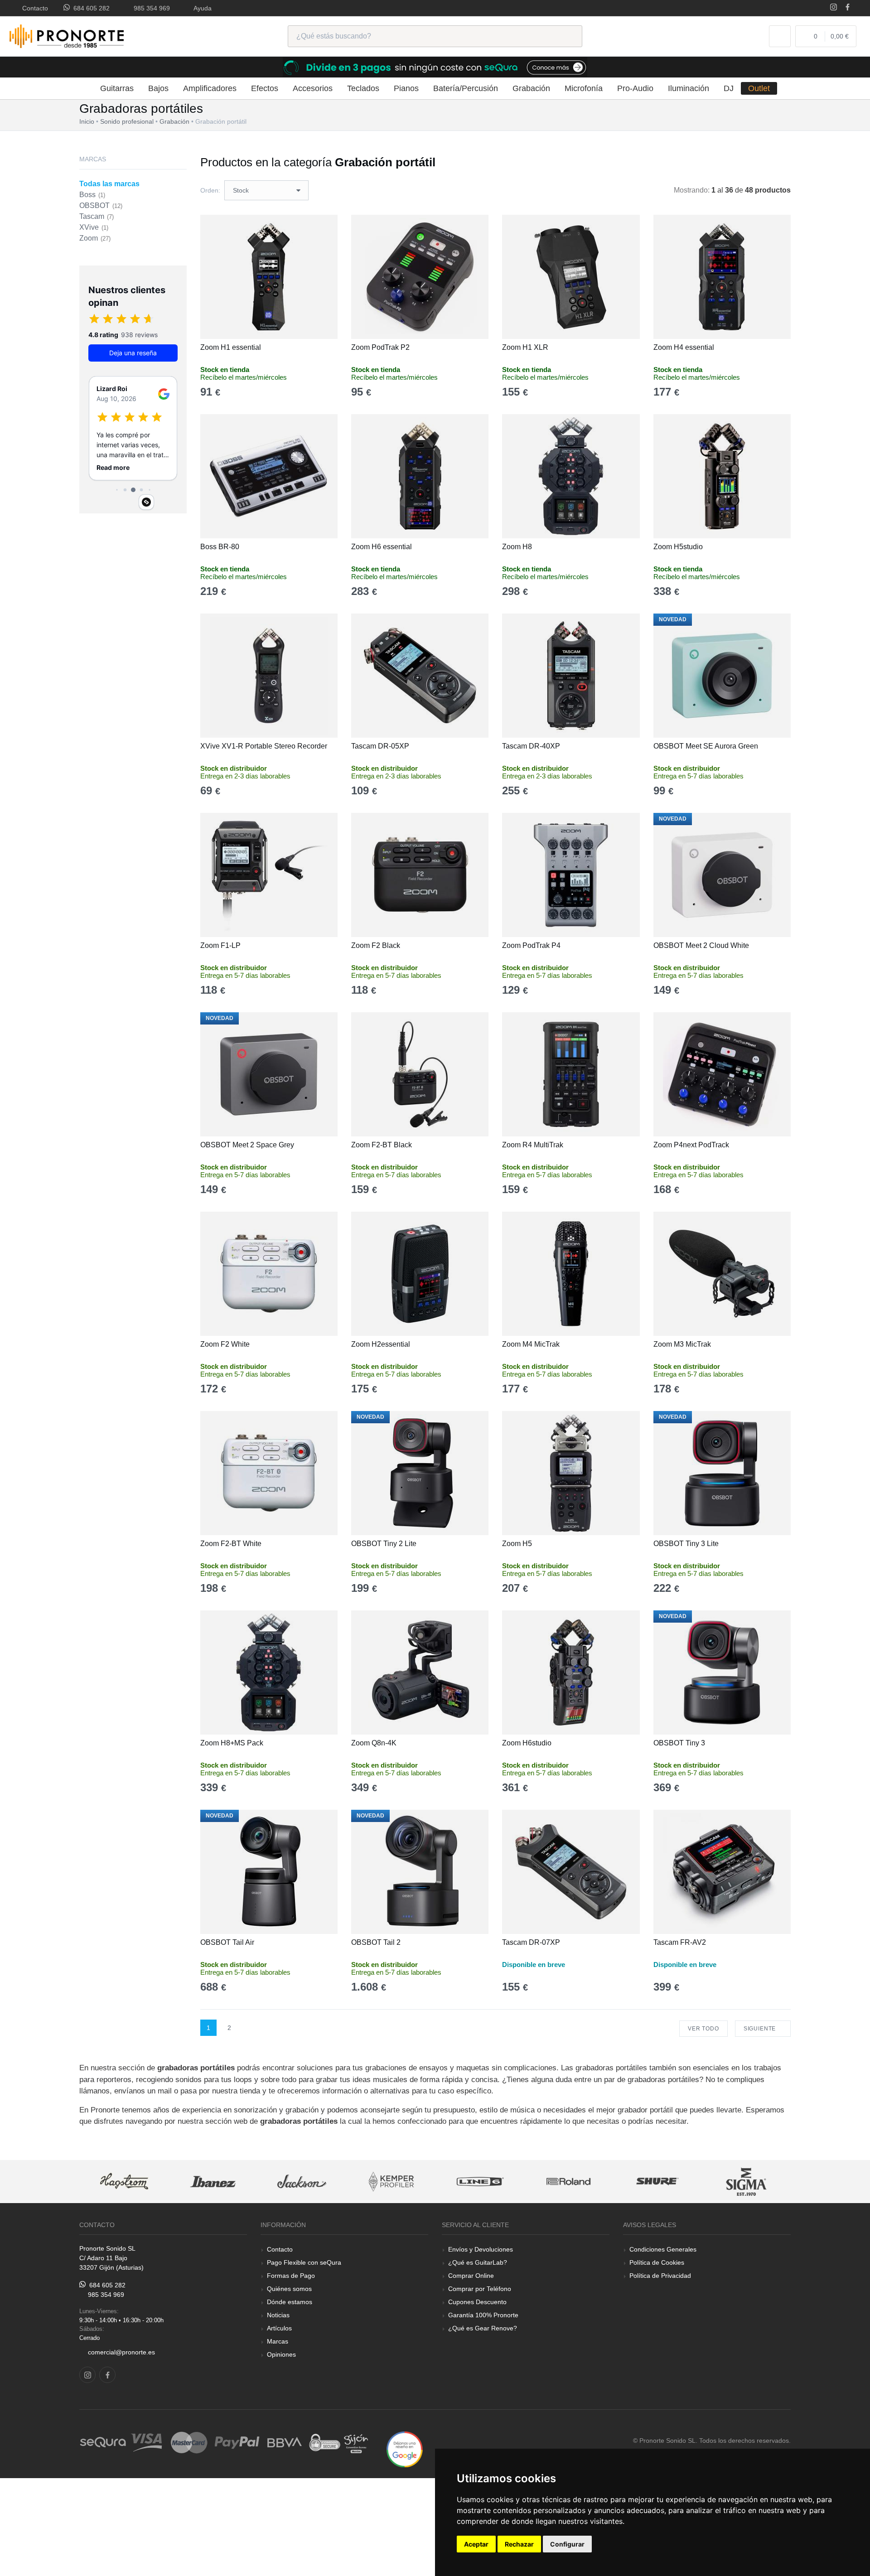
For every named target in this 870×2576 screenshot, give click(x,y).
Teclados (363, 88)
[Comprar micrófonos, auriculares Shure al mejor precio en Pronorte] (657, 2182)
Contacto (33, 8)
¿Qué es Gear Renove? (483, 2328)
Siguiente (761, 2029)
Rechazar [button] (519, 2544)
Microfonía (584, 88)
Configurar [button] (567, 2544)
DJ (729, 88)
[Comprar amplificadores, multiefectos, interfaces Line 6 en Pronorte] (480, 2182)
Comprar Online (471, 2276)
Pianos (406, 88)
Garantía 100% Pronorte (483, 2315)
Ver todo (703, 2029)
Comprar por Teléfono (480, 2289)
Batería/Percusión (466, 88)
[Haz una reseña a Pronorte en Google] (405, 2449)
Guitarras (117, 88)
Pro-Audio (635, 88)
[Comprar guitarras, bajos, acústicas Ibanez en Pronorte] (213, 2182)
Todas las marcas (109, 184)
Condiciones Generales (663, 2249)
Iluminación (689, 88)
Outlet (759, 88)
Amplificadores (210, 88)
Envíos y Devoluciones (481, 2249)
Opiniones (281, 2354)
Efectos (265, 88)
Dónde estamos (290, 2302)
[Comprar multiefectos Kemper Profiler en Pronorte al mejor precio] (391, 2182)
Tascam (97, 216)
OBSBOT (101, 205)
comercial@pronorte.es (121, 2352)
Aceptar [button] (476, 2544)
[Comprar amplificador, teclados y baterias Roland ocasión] (569, 2182)
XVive (94, 227)
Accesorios (313, 88)
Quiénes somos (289, 2289)
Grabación (531, 88)
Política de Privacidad (660, 2276)
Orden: (210, 190)
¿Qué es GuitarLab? (478, 2262)
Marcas (278, 2341)
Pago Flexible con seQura (304, 2262)
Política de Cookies (657, 2262)
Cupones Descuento (477, 2302)
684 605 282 (90, 8)
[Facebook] (848, 8)
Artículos (279, 2328)
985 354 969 (150, 8)
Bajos (158, 88)
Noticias (278, 2315)
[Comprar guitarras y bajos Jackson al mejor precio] (302, 2182)
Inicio (87, 121)
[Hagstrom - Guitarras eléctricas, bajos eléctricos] (124, 2182)
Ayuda (201, 8)
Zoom (95, 238)
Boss (92, 195)
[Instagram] (834, 8)
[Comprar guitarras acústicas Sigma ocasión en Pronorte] (747, 2182)
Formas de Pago (291, 2276)
